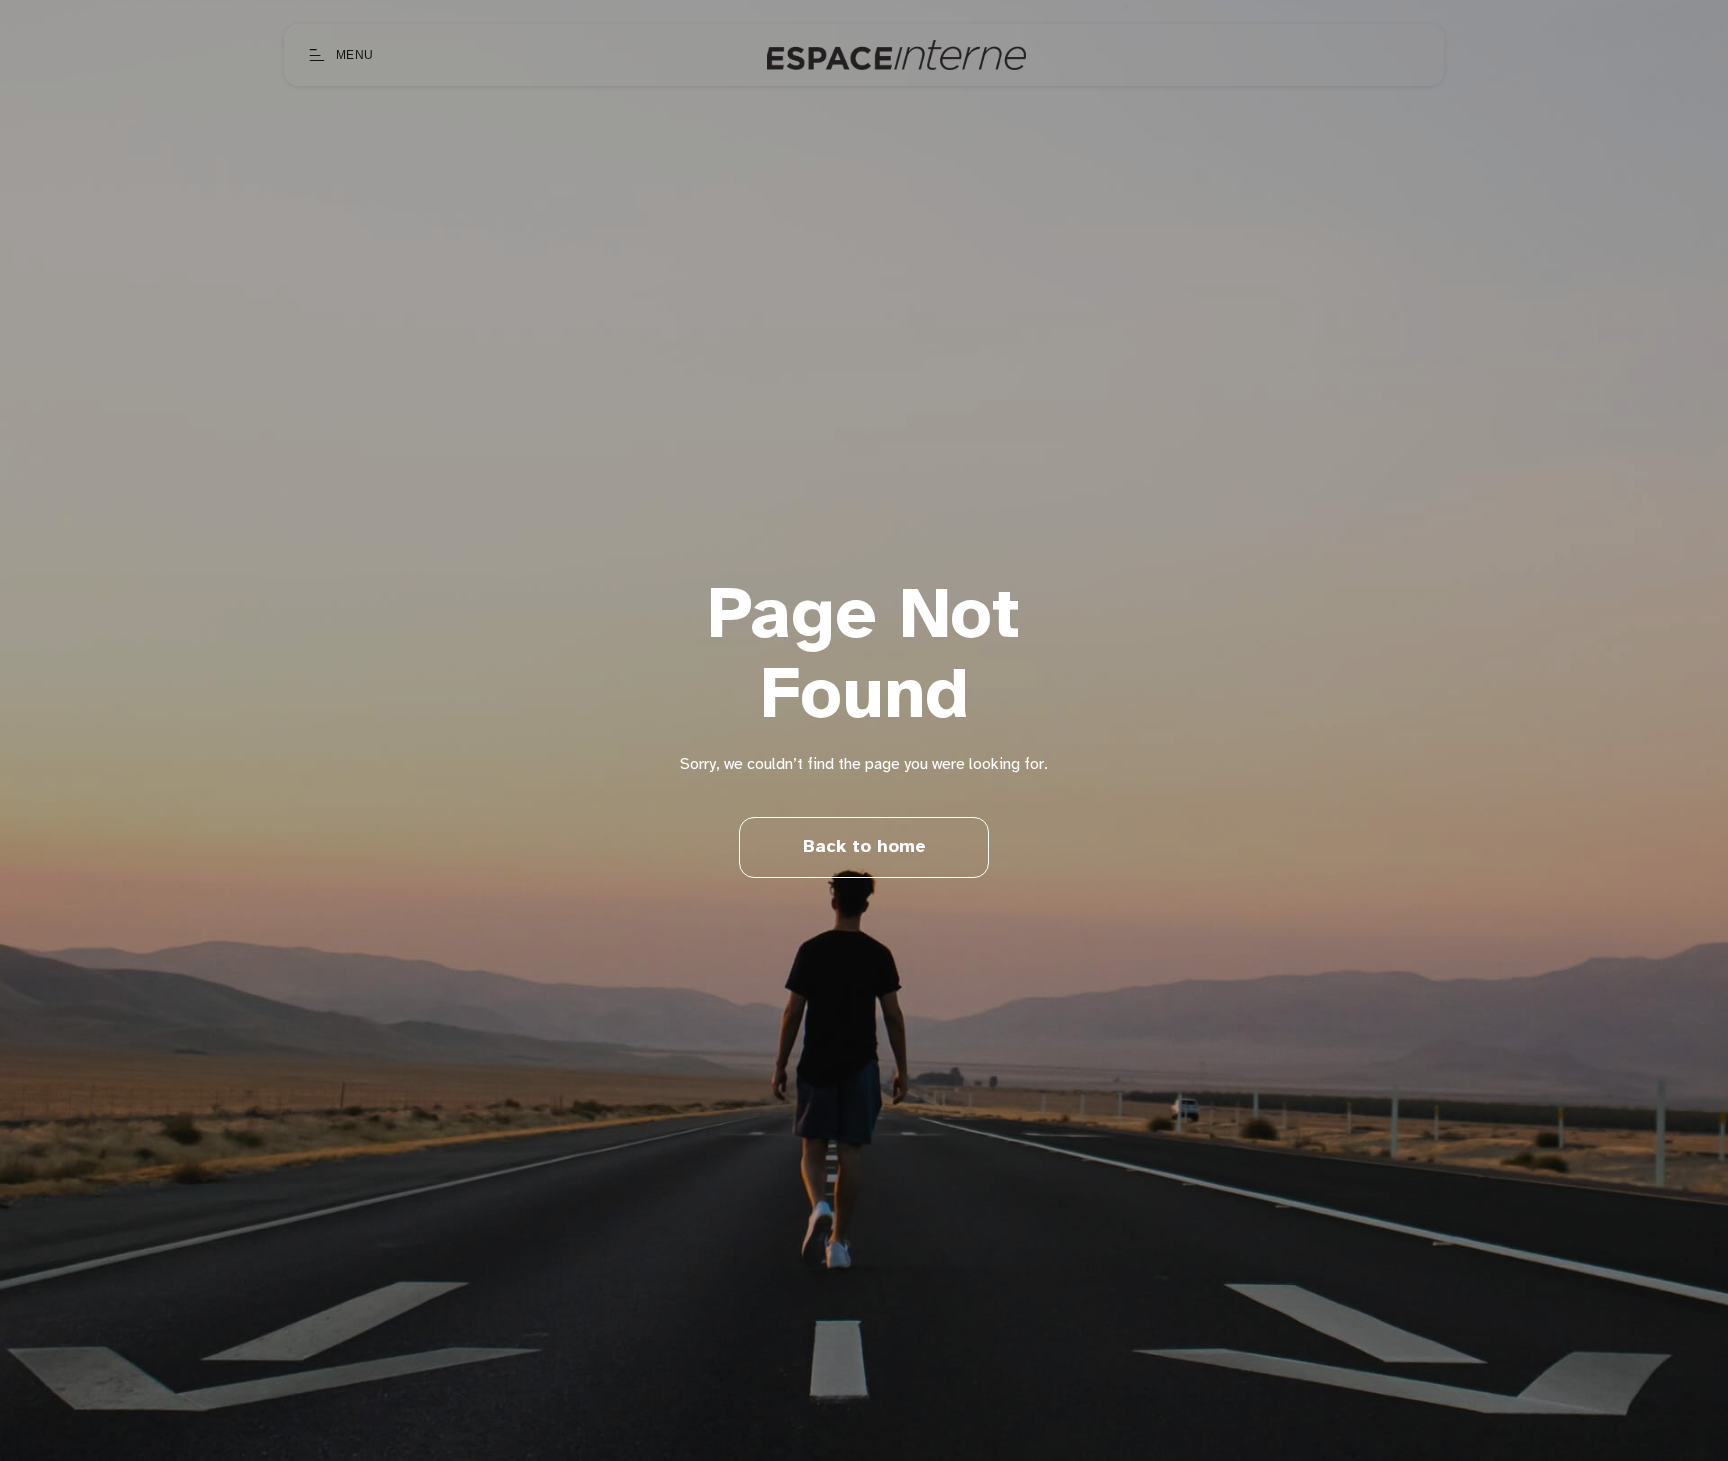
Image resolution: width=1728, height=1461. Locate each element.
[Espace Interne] (896, 55)
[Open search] (1420, 55)
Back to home (864, 847)
